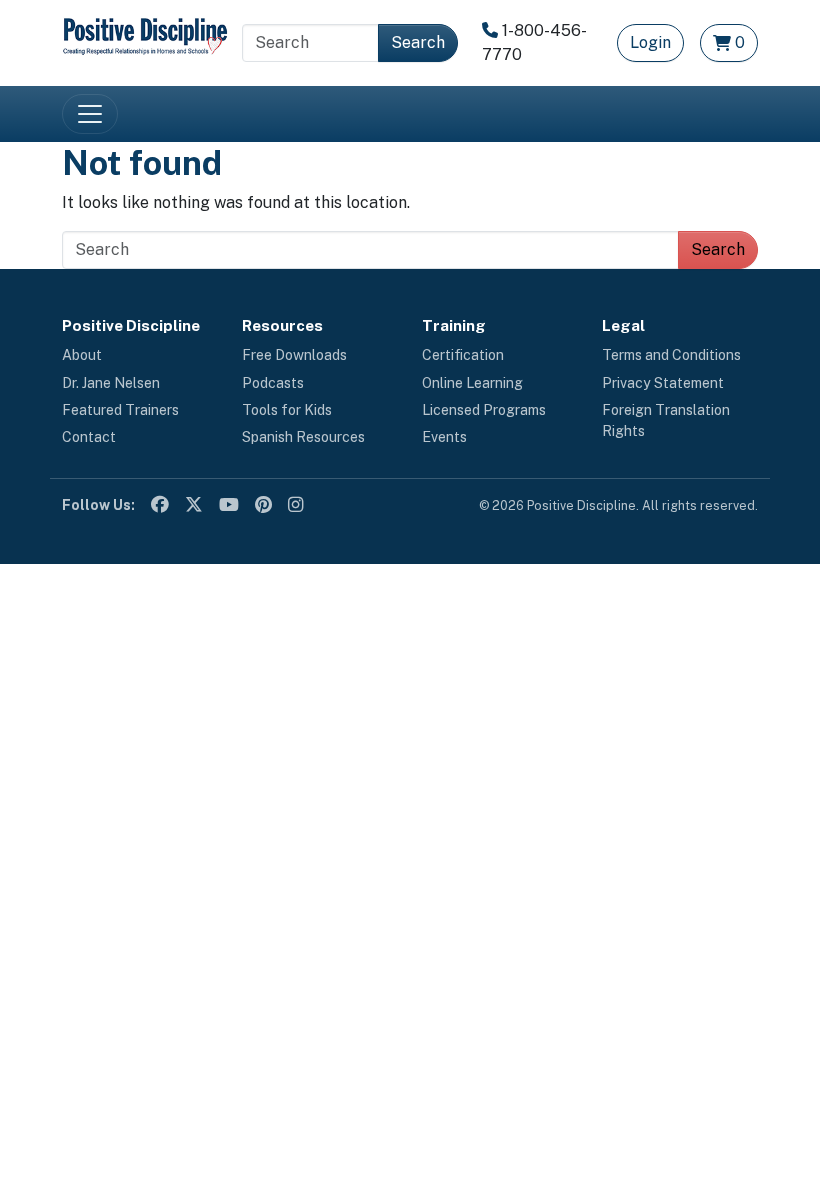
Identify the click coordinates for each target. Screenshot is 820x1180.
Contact (89, 437)
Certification (463, 355)
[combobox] (310, 43)
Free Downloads (294, 355)
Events (444, 437)
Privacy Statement (663, 383)
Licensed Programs (484, 410)
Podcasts (273, 383)
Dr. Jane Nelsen (111, 383)
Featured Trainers (120, 410)
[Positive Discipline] (145, 34)
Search (418, 42)
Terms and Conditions (671, 355)
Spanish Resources (303, 437)
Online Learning (472, 383)
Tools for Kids (287, 410)
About (82, 355)
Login (650, 42)
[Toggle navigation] (90, 114)
